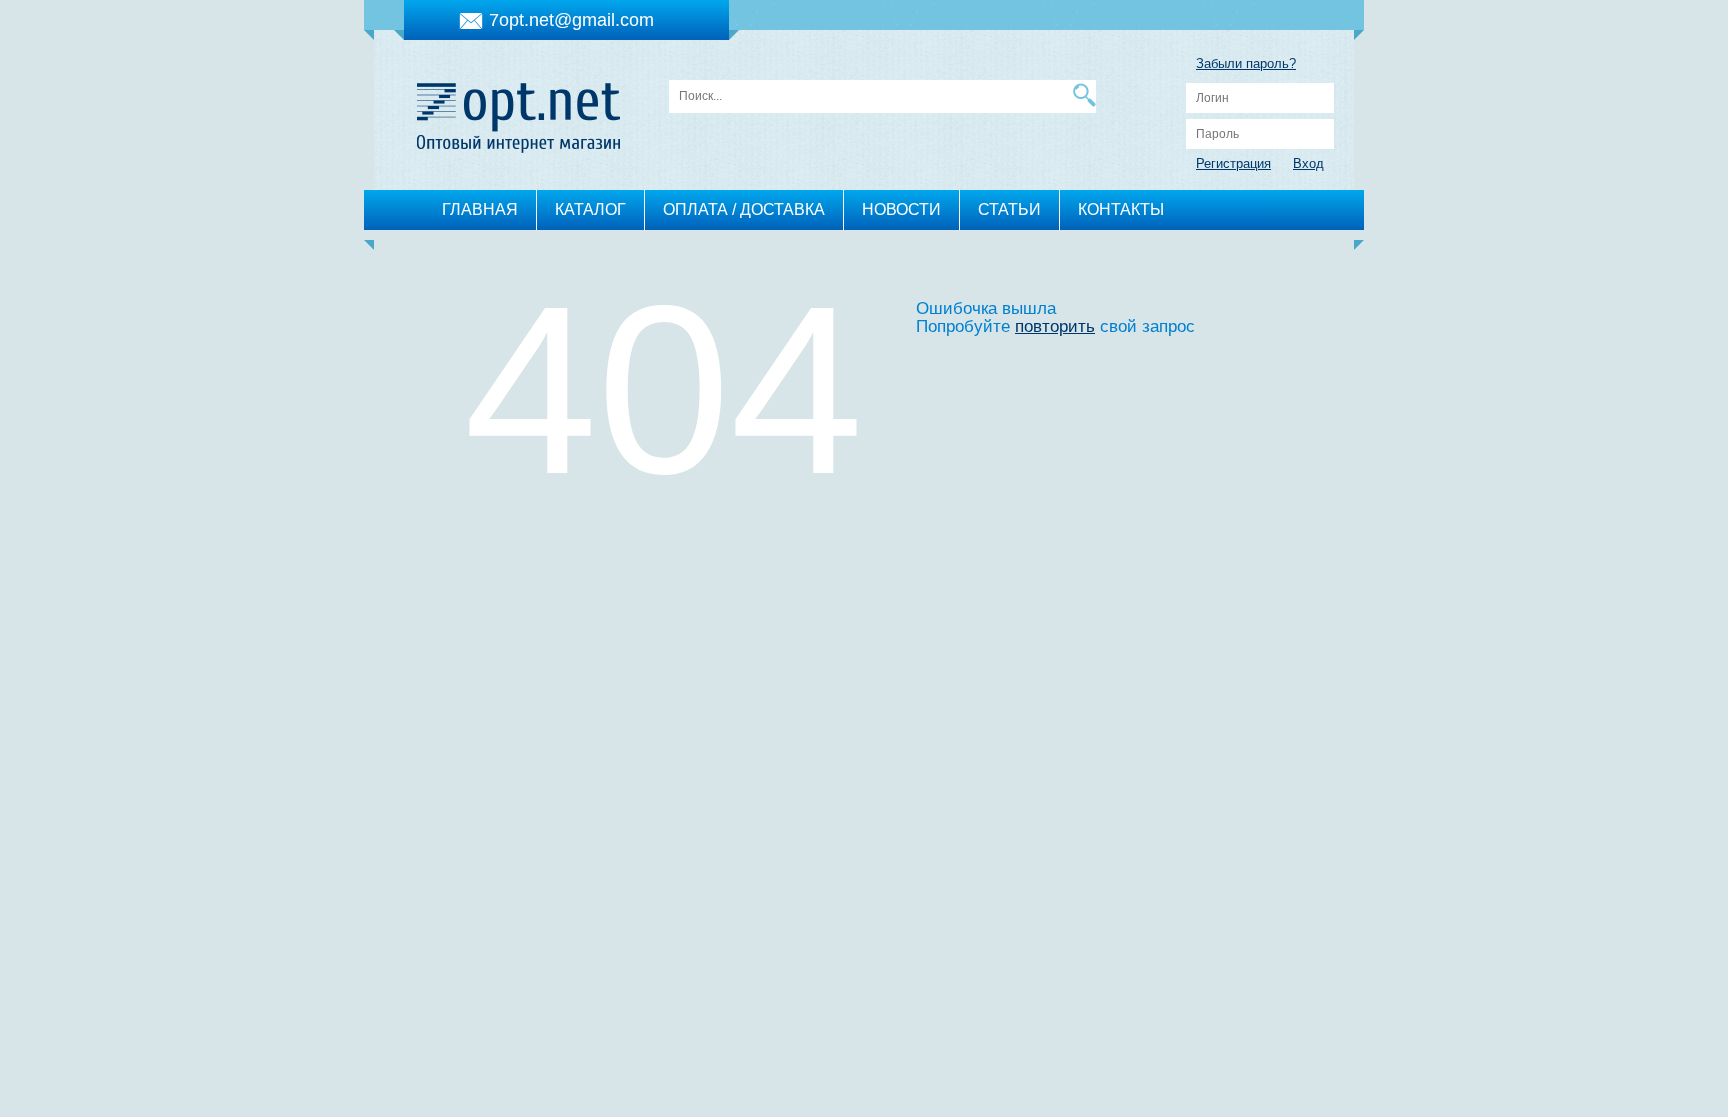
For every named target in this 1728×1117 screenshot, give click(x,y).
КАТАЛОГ (590, 209)
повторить (1055, 326)
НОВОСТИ (901, 209)
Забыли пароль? (1246, 63)
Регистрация (1233, 163)
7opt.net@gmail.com (571, 20)
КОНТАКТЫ (1121, 209)
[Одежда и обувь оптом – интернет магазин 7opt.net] (518, 112)
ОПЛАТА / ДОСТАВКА (744, 209)
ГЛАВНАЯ (480, 209)
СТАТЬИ (1009, 209)
